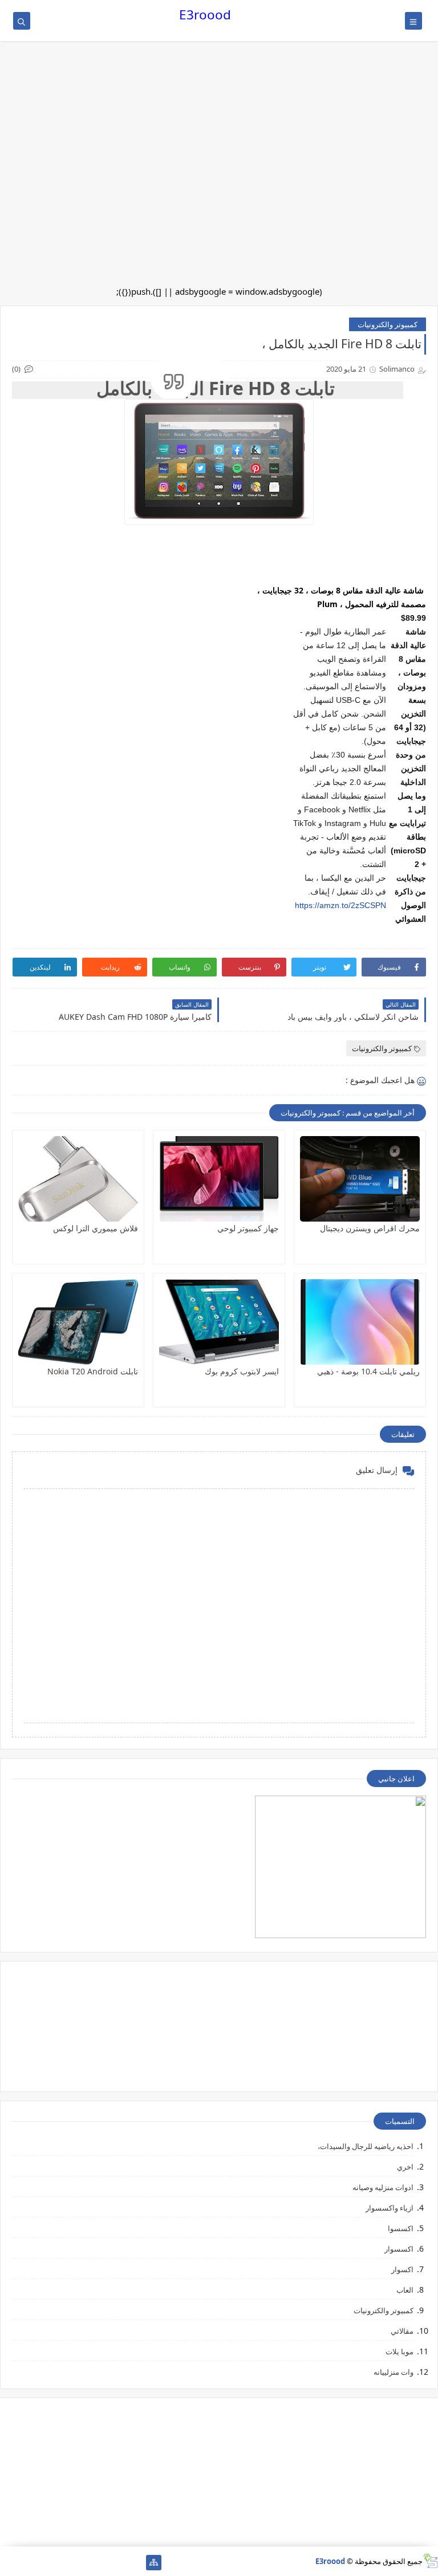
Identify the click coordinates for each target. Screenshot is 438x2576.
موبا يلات (400, 2351)
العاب (405, 2290)
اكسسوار (399, 2249)
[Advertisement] (219, 91)
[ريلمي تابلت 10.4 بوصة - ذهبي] (360, 1322)
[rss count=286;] (8, 2563)
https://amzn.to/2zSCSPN (340, 905)
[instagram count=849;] (26, 2563)
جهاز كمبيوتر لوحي (248, 1228)
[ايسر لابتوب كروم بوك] (219, 1322)
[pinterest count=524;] (62, 2563)
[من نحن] (117, 2563)
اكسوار (402, 2269)
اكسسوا (401, 2228)
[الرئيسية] (135, 2563)
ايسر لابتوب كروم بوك (242, 1371)
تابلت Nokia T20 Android (93, 1371)
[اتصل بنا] (99, 2563)
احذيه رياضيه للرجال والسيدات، (366, 2146)
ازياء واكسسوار (390, 2208)
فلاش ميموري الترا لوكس (96, 1228)
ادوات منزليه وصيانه (383, 2187)
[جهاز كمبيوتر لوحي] (219, 1179)
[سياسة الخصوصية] (81, 2563)
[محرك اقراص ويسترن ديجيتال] (360, 1179)
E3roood (205, 15)
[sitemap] (154, 2563)
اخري (405, 2167)
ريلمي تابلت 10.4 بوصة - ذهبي (368, 1371)
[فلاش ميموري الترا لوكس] (78, 1179)
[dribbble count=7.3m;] (44, 2563)
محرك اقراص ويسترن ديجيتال (370, 1228)
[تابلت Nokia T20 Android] (78, 1322)
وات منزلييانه (394, 2372)
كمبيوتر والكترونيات (388, 324)
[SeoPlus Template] (430, 2561)
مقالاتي (402, 2331)
